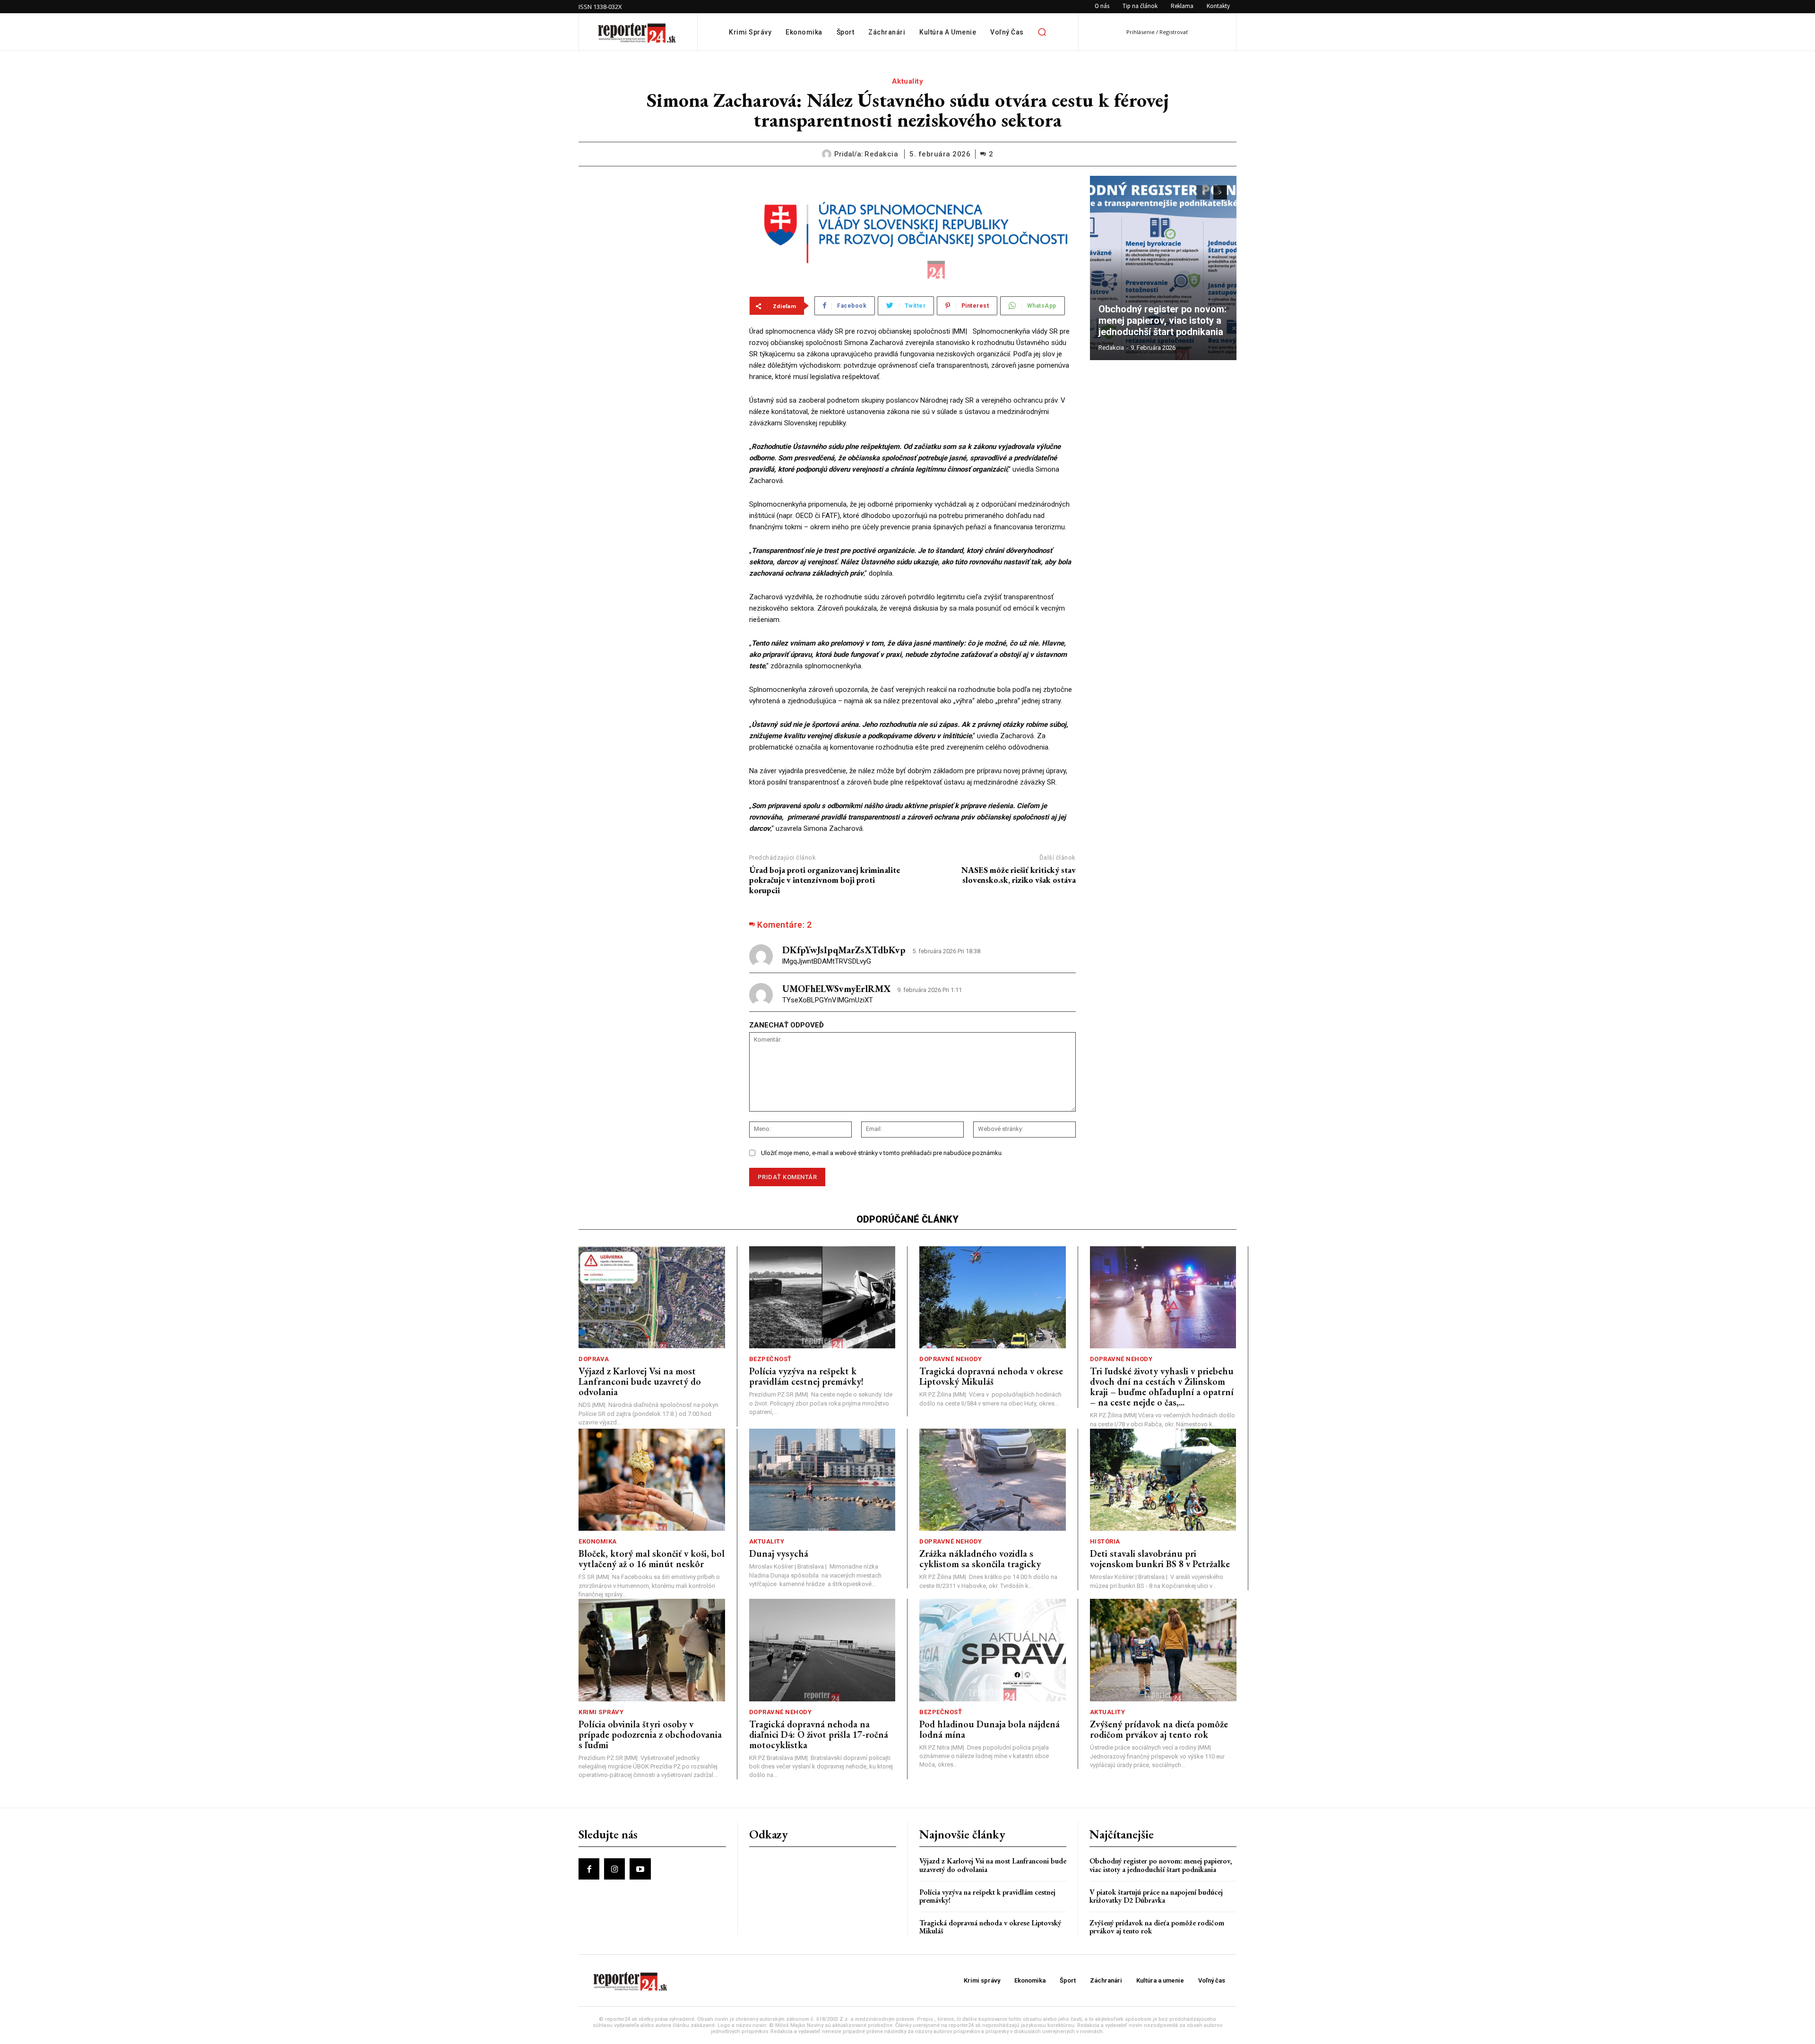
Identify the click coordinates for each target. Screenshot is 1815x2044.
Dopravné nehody (951, 1359)
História (1105, 1541)
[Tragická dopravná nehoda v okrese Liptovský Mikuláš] (993, 1298)
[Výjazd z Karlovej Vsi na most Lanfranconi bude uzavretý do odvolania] (652, 1298)
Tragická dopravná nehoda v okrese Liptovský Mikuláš (991, 1376)
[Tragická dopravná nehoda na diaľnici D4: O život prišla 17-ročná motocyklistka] (822, 1650)
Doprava (594, 1359)
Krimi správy (601, 1712)
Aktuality (908, 81)
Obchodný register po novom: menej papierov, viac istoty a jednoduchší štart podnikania (1163, 320)
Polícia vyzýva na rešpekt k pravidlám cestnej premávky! (806, 1376)
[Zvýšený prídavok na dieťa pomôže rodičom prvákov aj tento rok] (1163, 1650)
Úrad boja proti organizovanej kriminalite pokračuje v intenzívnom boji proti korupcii (825, 880)
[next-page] (1220, 192)
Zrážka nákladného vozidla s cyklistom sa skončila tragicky (980, 1559)
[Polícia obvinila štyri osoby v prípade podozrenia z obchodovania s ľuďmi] (652, 1650)
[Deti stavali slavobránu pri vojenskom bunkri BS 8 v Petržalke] (1163, 1480)
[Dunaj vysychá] (822, 1480)
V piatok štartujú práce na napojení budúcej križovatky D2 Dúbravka (1156, 1896)
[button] (1042, 32)
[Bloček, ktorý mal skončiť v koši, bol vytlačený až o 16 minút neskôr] (652, 1480)
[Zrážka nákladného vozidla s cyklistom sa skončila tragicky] (993, 1480)
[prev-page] (1203, 192)
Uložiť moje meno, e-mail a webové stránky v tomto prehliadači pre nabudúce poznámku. (882, 1153)
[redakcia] (828, 154)
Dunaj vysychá (779, 1553)
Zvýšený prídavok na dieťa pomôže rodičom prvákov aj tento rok (1159, 1729)
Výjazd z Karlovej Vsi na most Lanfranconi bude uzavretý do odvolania (640, 1381)
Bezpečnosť (770, 1359)
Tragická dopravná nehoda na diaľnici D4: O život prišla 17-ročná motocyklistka (819, 1734)
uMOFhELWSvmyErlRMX (836, 989)
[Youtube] (640, 1869)
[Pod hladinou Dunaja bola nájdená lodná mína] (993, 1650)
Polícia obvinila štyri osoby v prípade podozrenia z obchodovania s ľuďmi (650, 1734)
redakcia (881, 154)
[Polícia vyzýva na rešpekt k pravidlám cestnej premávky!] (822, 1298)
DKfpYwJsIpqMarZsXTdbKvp (844, 950)
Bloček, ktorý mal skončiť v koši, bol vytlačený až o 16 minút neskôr (652, 1559)
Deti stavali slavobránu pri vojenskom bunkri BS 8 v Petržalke (1160, 1559)
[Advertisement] (657, 235)
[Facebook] (589, 1869)
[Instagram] (614, 1869)
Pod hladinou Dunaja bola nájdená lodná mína (990, 1729)
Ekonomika (598, 1541)
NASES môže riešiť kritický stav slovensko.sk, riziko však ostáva (1019, 875)
